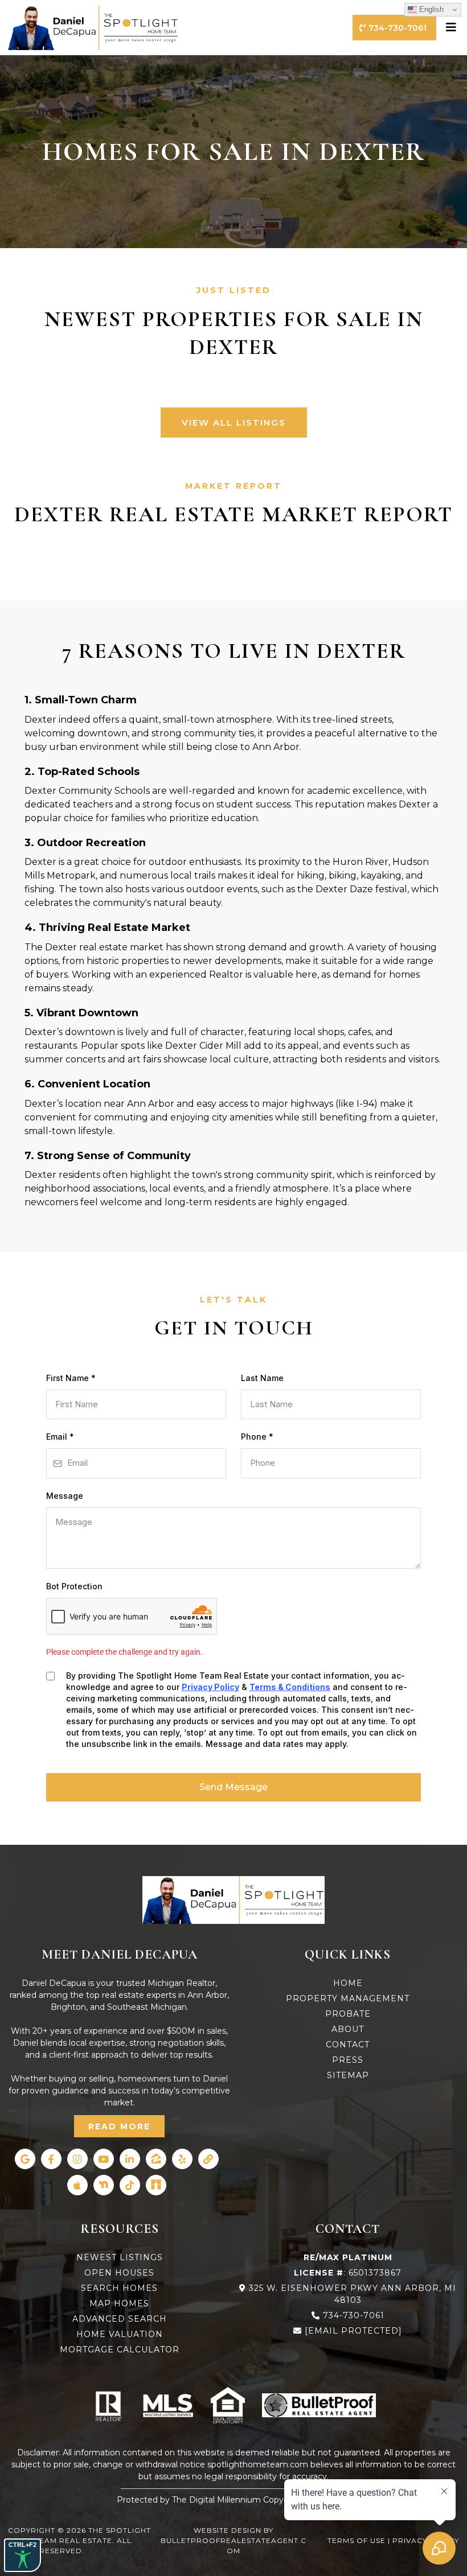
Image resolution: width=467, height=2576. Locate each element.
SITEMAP (348, 2075)
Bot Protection (74, 1586)
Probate (348, 2014)
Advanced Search (120, 2319)
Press (348, 2060)
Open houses (119, 2273)
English (430, 9)
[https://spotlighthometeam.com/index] (93, 28)
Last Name (262, 1378)
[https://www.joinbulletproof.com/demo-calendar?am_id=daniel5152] (319, 2405)
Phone (257, 1437)
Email (60, 1437)
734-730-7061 (354, 2315)
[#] (452, 27)
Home (348, 1983)
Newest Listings (120, 2257)
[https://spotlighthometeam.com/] (233, 1900)
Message (65, 1496)
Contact (348, 2045)
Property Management (348, 1998)
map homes (119, 2303)
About (348, 2029)
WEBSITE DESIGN (228, 2530)
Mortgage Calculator (120, 2350)
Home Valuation (120, 2334)
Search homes (119, 2288)
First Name (71, 1378)
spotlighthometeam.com (258, 2464)
